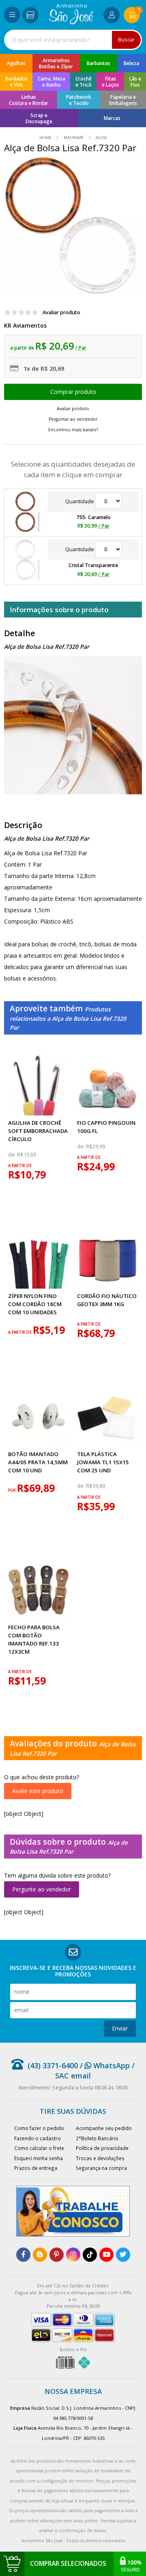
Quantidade (80, 501)
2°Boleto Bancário (97, 2138)
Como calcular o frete (39, 2148)
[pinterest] (57, 2255)
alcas (101, 138)
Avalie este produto (38, 1791)
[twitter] (123, 2255)
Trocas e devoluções (100, 2158)
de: (13, 1155)
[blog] (40, 2255)
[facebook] (23, 2255)
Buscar (126, 40)
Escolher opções (73, 392)
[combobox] (73, 40)
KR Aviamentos (25, 325)
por (13, 1490)
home (46, 138)
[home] (71, 22)
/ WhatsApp (104, 2065)
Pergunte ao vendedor (42, 1889)
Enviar (120, 2028)
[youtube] (106, 2255)
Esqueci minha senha (39, 2158)
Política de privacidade (102, 2148)
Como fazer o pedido (39, 2128)
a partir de (20, 1166)
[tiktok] (90, 2255)
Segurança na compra (101, 2168)
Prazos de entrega (36, 2168)
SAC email (73, 2076)
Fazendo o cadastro (38, 2138)
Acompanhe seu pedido (104, 2128)
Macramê (74, 138)
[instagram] (73, 2255)
